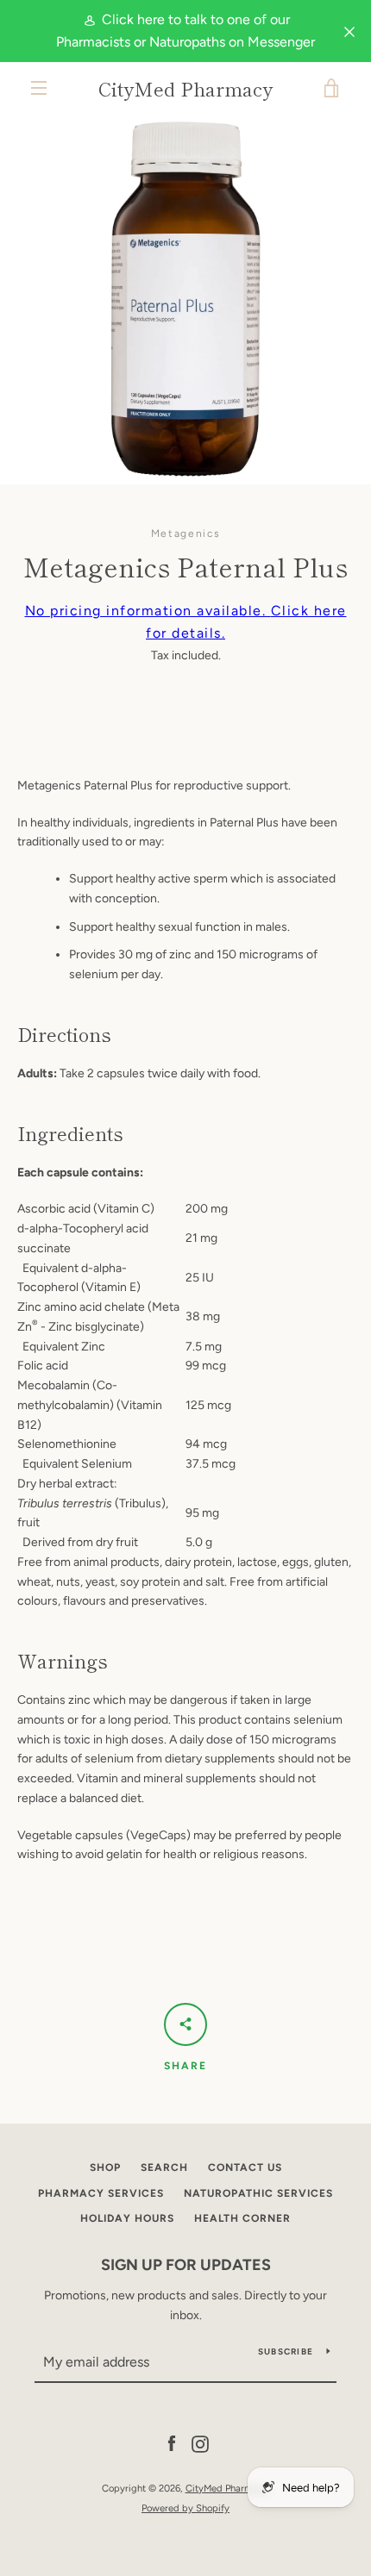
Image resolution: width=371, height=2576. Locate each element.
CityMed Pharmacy (185, 88)
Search (164, 2167)
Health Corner (242, 2218)
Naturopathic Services (258, 2193)
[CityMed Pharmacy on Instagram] (200, 2444)
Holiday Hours (127, 2218)
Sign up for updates (186, 2265)
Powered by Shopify (185, 2508)
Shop (105, 2167)
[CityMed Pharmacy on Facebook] (172, 2444)
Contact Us (245, 2167)
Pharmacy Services (101, 2193)
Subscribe (286, 2351)
